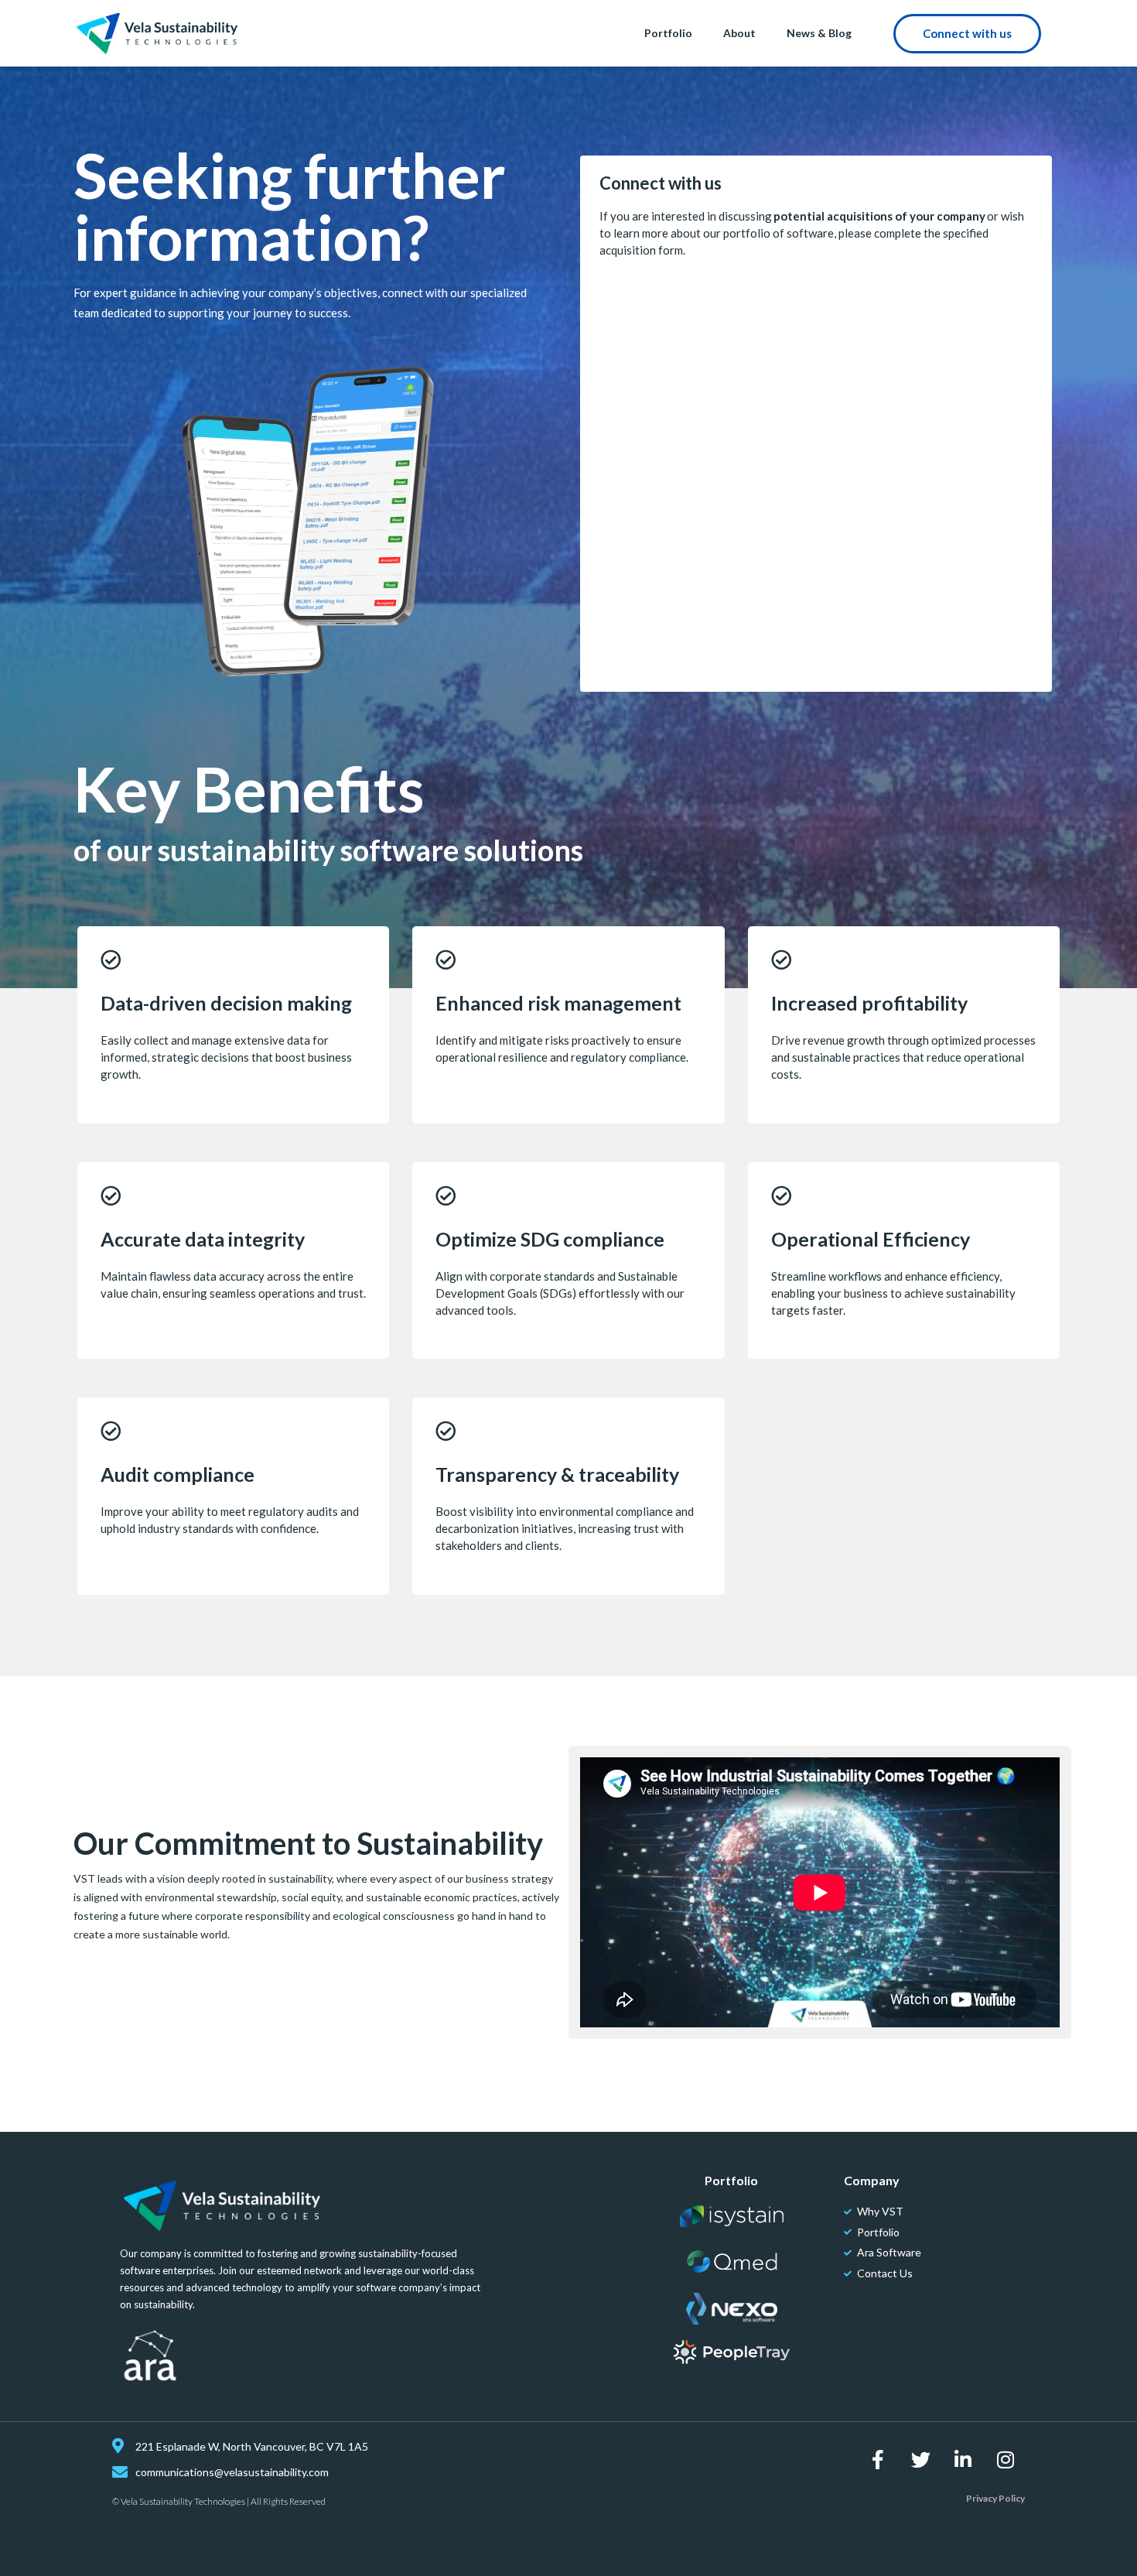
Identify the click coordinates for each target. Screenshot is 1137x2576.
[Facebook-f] (878, 2459)
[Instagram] (1006, 2459)
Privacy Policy (995, 2498)
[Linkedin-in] (963, 2459)
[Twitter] (920, 2459)
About (739, 33)
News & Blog (819, 33)
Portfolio (668, 33)
